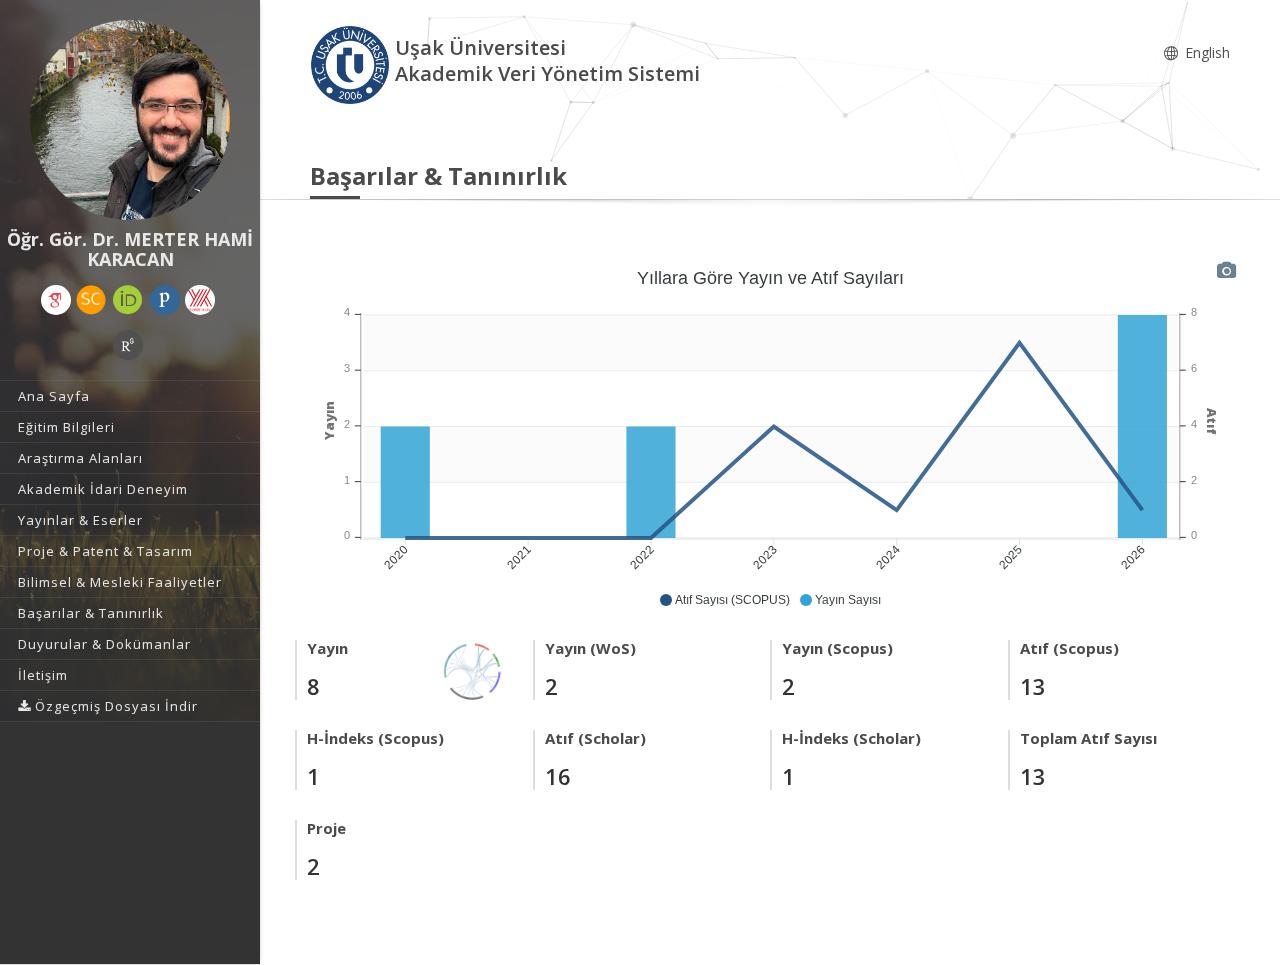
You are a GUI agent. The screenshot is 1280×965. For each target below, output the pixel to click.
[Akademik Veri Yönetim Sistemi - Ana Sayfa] (352, 63)
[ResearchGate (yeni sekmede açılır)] (128, 345)
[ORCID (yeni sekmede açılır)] (128, 300)
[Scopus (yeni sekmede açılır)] (91, 300)
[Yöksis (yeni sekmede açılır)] (200, 300)
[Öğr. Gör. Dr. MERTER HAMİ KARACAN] (130, 120)
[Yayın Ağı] (473, 669)
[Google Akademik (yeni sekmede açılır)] (56, 300)
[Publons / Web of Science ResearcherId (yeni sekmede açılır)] (165, 300)
